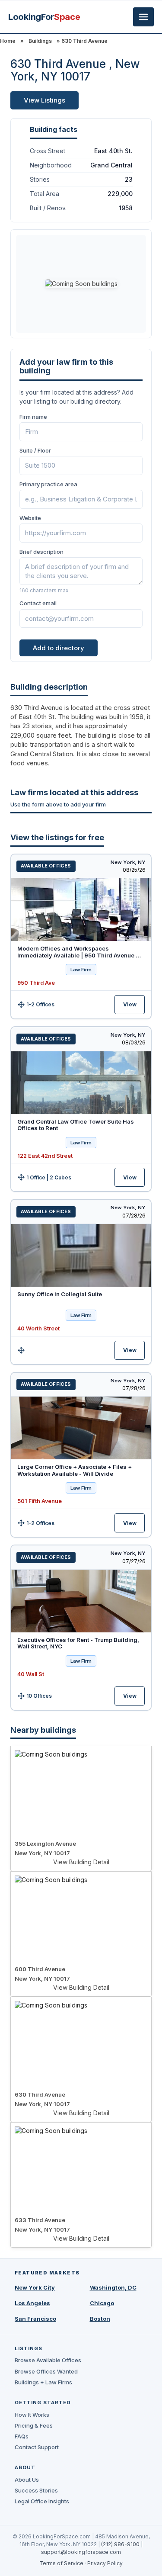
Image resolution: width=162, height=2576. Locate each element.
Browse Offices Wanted (46, 2371)
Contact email (38, 603)
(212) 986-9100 (120, 2544)
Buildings (40, 41)
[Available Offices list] (81, 910)
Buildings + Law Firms (43, 2382)
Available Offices (46, 866)
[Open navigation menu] (143, 17)
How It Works (32, 2415)
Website (30, 518)
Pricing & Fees (34, 2425)
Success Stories (36, 2490)
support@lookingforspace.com (81, 2552)
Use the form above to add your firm (58, 804)
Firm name (33, 417)
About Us (27, 2480)
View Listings (44, 100)
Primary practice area (48, 484)
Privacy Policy (105, 2563)
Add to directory (59, 648)
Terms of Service (61, 2563)
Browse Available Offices (48, 2360)
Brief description (41, 552)
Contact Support (37, 2447)
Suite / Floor (35, 450)
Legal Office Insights (42, 2501)
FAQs (22, 2436)
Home (8, 41)
